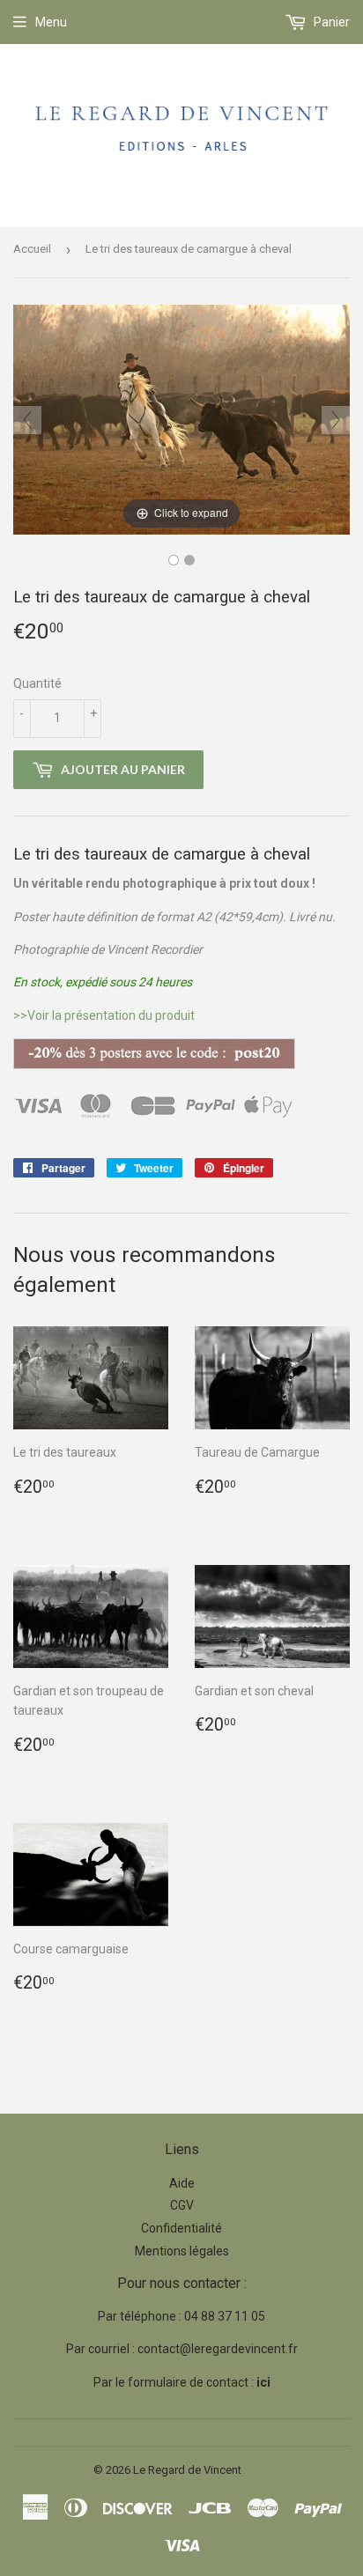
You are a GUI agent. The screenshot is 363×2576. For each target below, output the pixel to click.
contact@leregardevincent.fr (218, 2349)
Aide (182, 2183)
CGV (182, 2205)
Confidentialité (181, 2228)
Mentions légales (182, 2251)
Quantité (37, 683)
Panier (330, 22)
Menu (51, 22)
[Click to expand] (181, 418)
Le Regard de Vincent (187, 2470)
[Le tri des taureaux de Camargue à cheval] (174, 560)
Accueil (32, 249)
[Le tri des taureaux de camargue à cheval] (189, 560)
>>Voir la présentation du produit (104, 1015)
